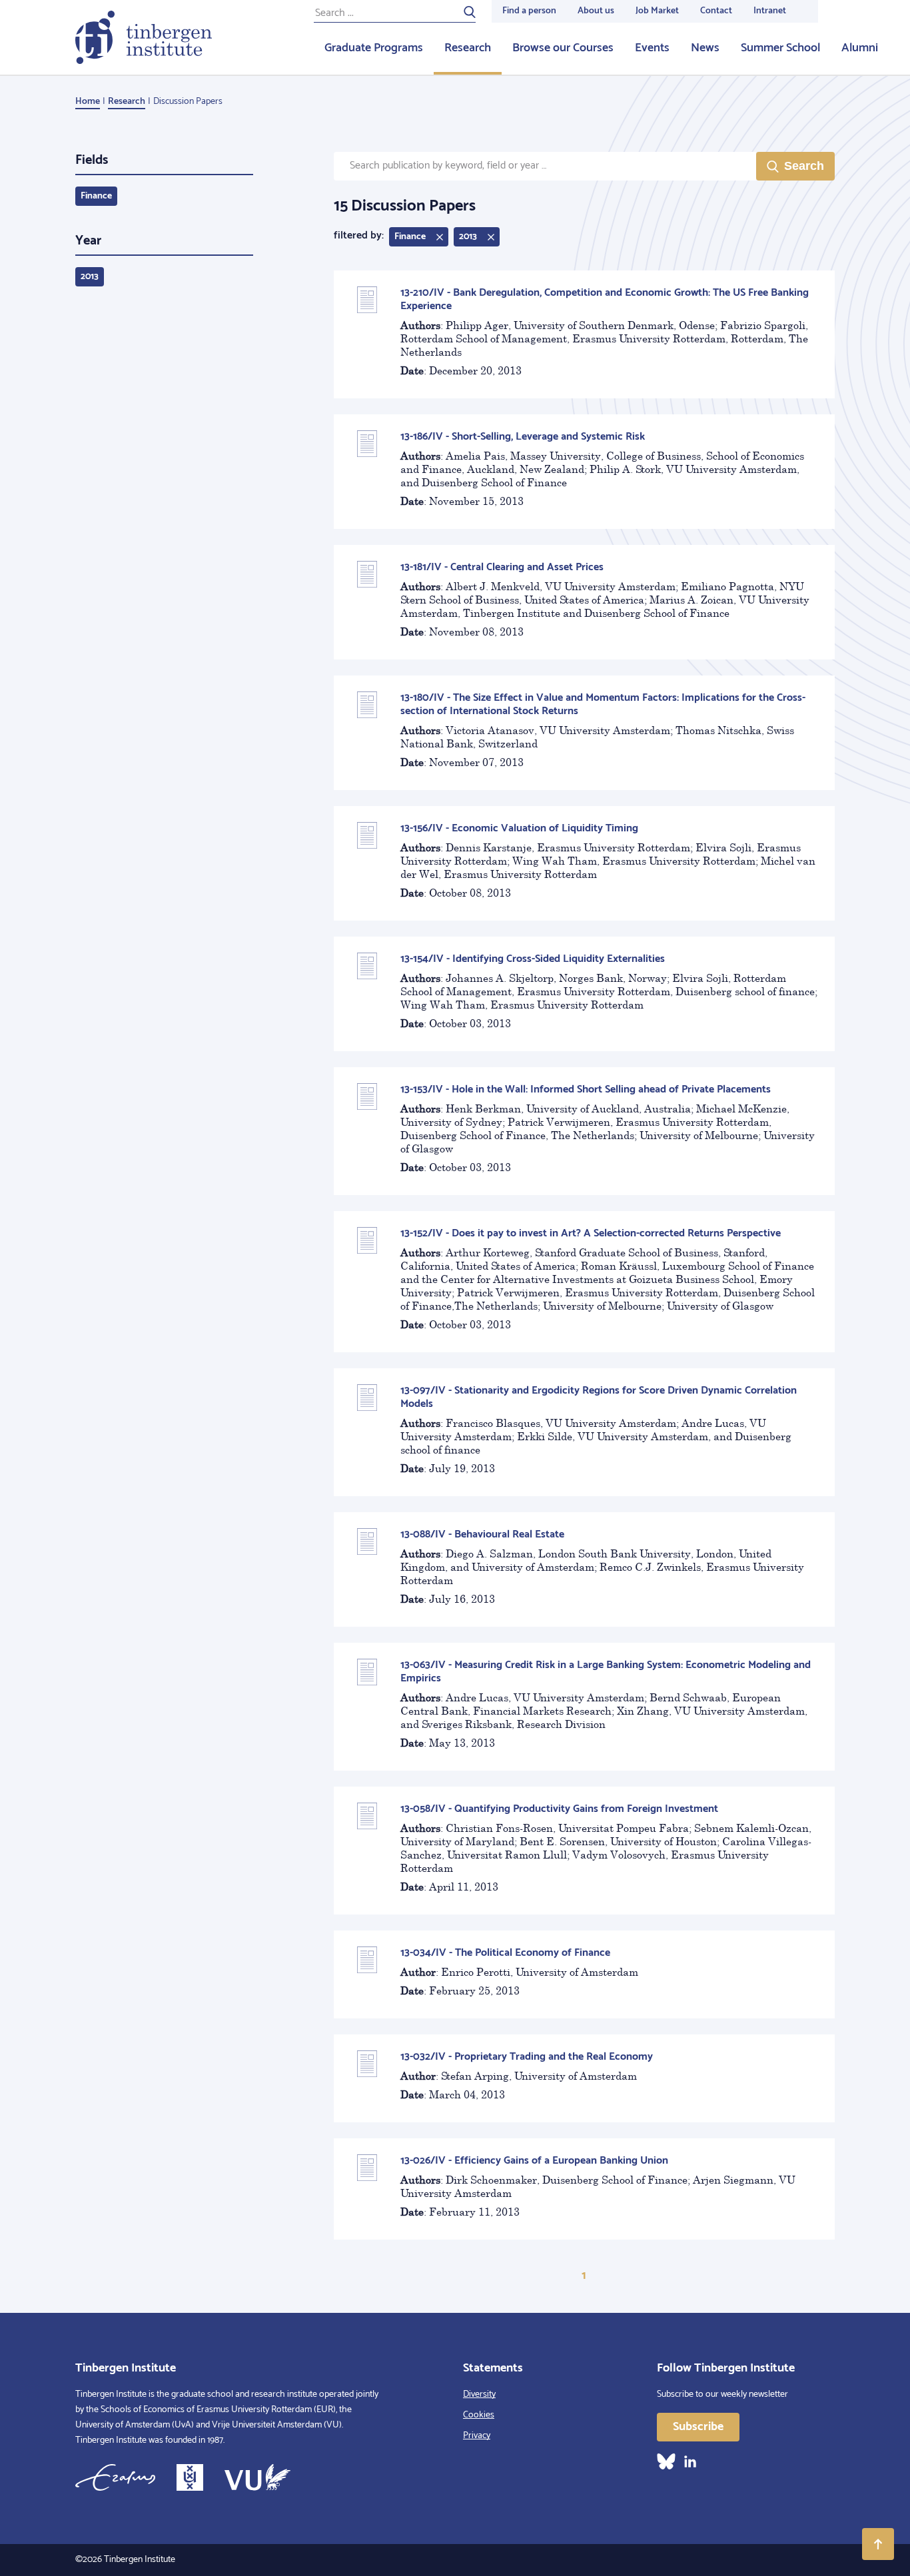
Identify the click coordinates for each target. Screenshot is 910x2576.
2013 (90, 277)
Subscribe (698, 2427)
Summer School (780, 48)
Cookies (479, 2415)
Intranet (770, 11)
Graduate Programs (374, 48)
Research (468, 48)
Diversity (479, 2394)
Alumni (860, 48)
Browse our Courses (563, 48)
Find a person (529, 11)
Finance (96, 196)
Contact (716, 11)
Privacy (477, 2436)
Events (652, 48)
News (705, 48)
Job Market (657, 11)
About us (596, 11)
